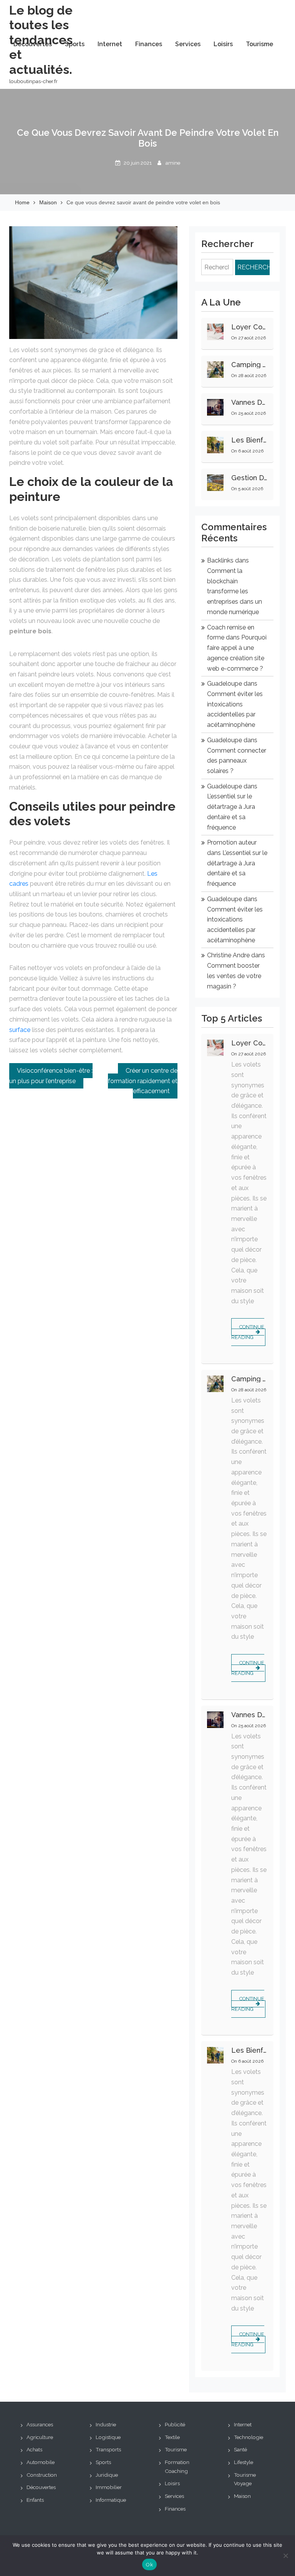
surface (20, 1030)
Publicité (175, 2424)
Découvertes (33, 44)
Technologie (249, 2437)
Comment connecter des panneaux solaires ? (237, 761)
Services (188, 44)
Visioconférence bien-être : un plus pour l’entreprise (51, 1076)
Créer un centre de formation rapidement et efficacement (143, 1081)
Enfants (35, 2500)
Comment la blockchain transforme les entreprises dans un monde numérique (235, 591)
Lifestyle (244, 2462)
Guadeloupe (225, 684)
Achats (34, 2449)
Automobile (41, 2462)
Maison (242, 2496)
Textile (172, 2437)
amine (173, 163)
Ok (149, 2565)
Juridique (107, 2475)
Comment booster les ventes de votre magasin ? (234, 976)
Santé (240, 2449)
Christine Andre (228, 955)
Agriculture (40, 2437)
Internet (110, 44)
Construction (42, 2475)
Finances (149, 44)
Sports (75, 44)
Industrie (106, 2424)
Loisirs (223, 44)
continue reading (248, 1332)
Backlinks (220, 560)
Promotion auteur (232, 842)
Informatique (111, 2500)
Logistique (108, 2437)
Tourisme (259, 44)
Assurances (40, 2424)
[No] (285, 2556)
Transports (108, 2449)
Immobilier (109, 2487)
